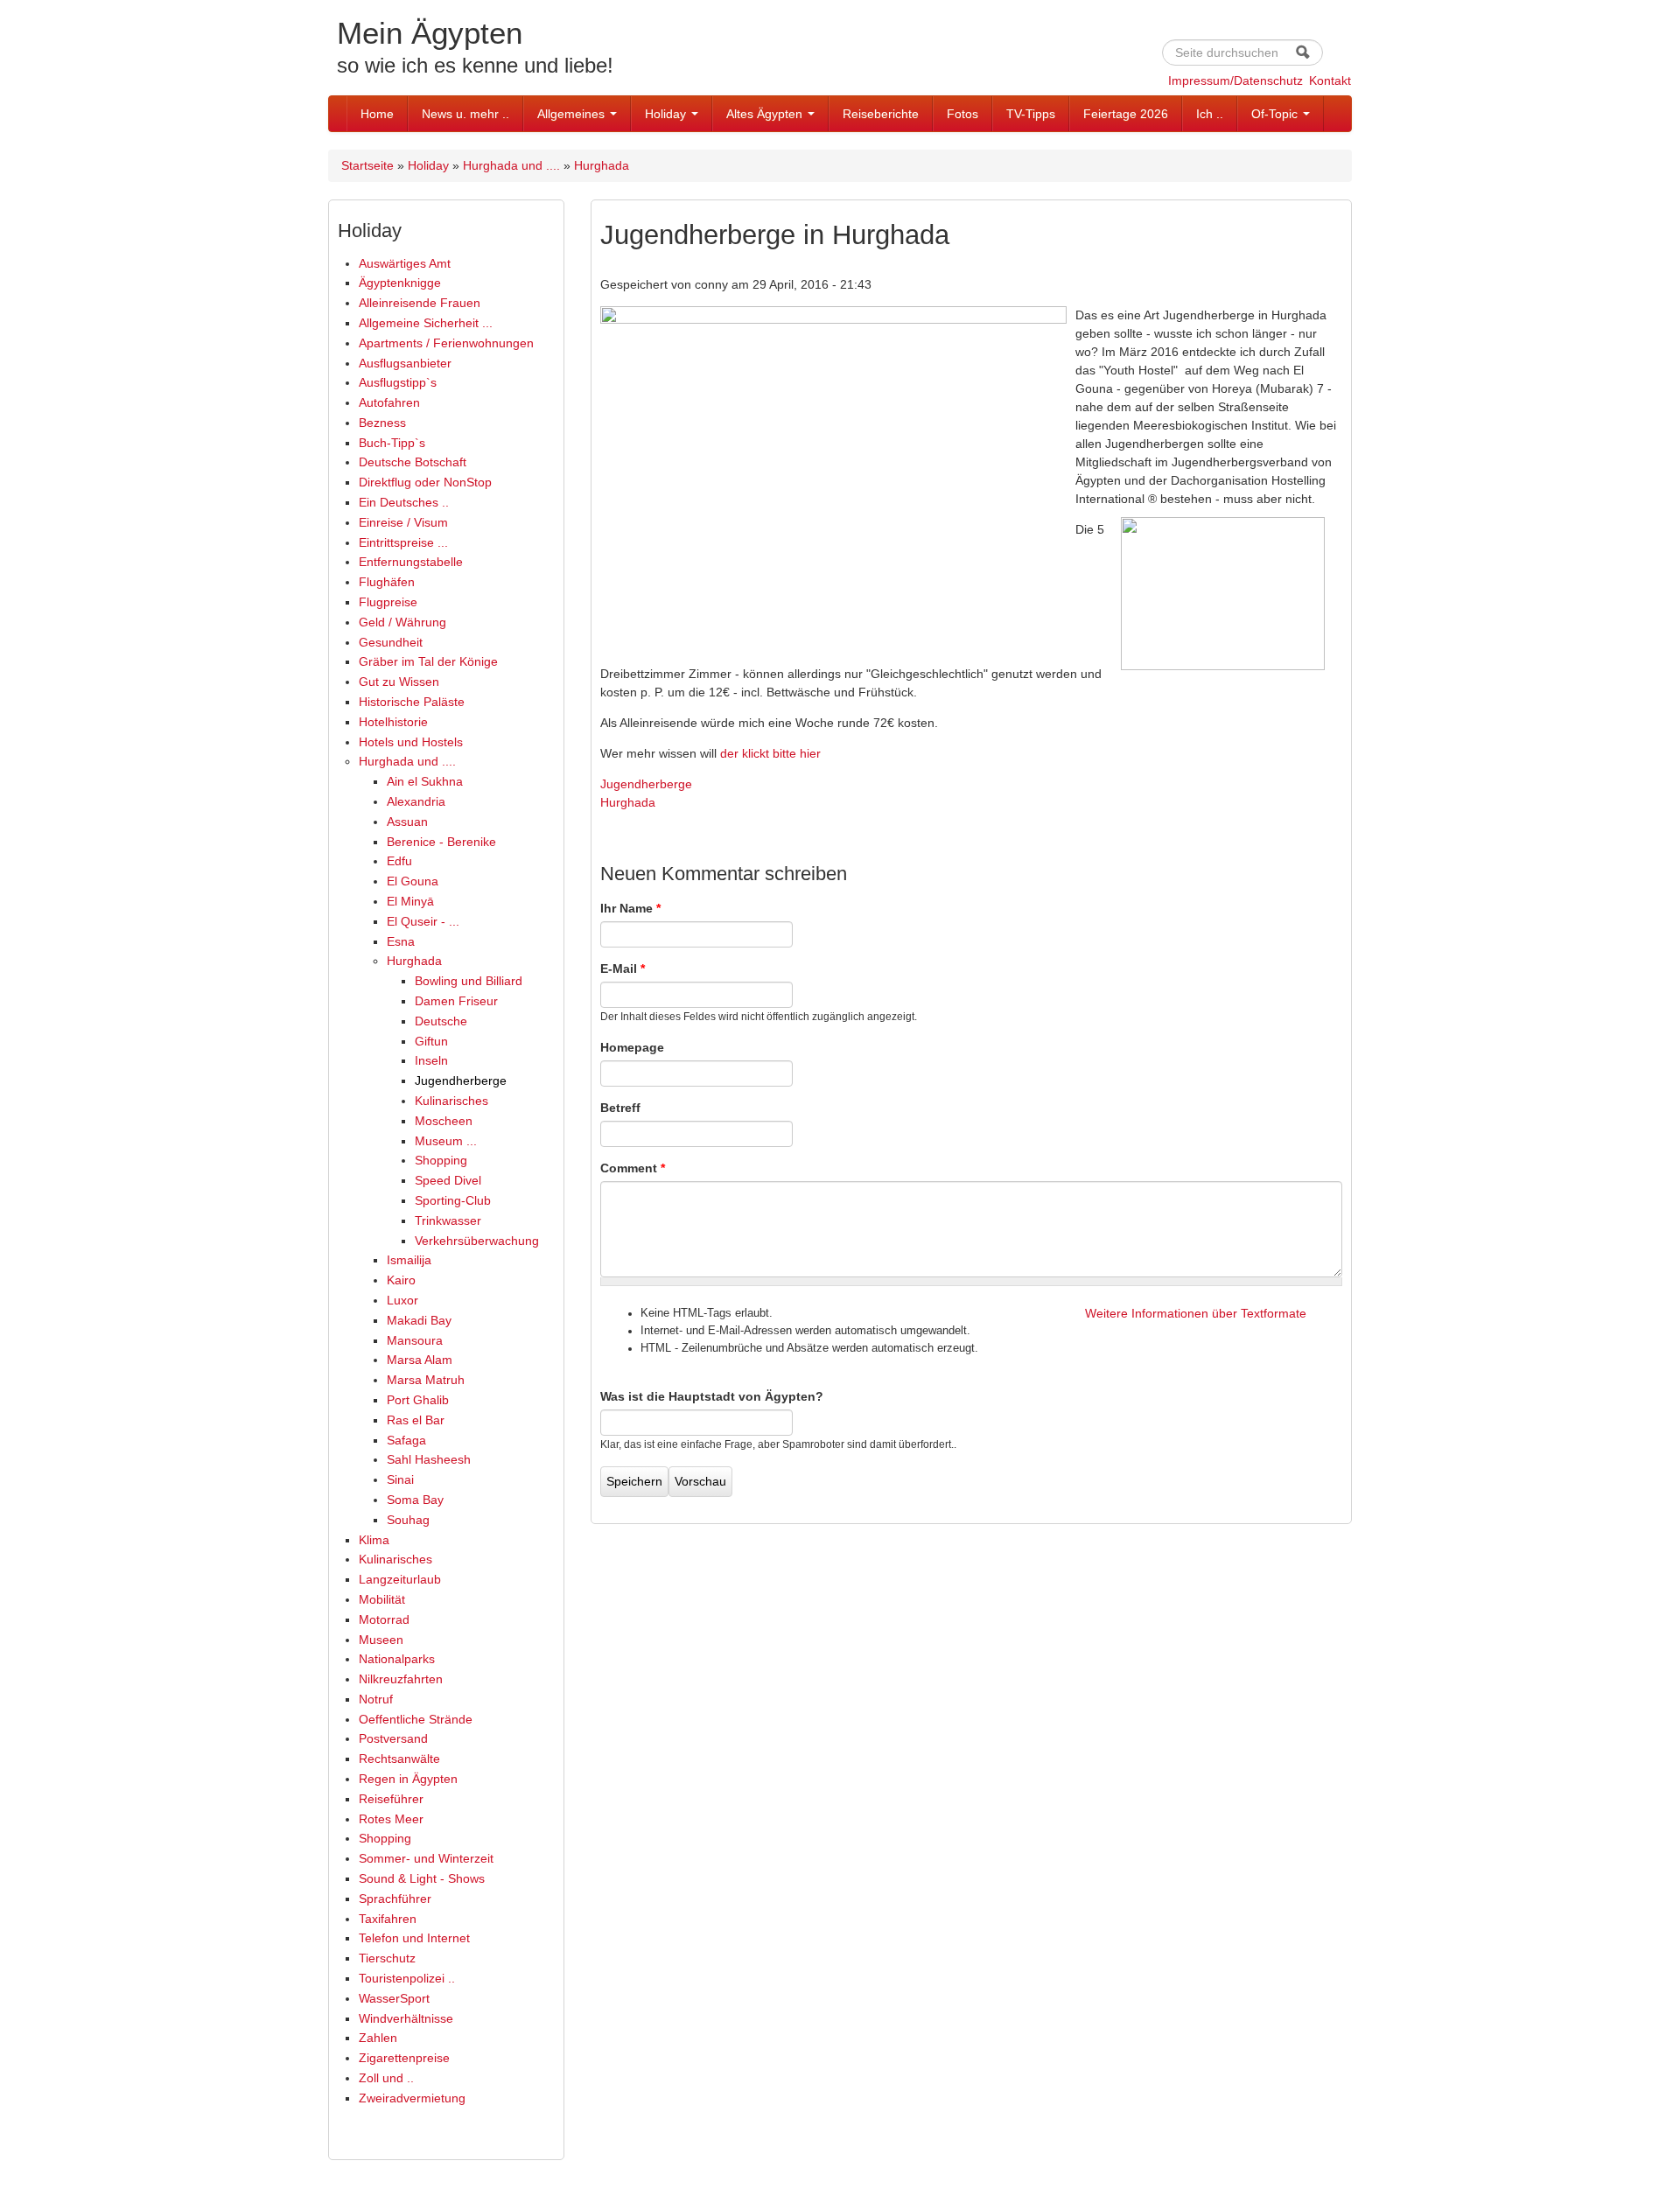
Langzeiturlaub (400, 1579)
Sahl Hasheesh (429, 1459)
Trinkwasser (448, 1220)
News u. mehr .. (465, 114)
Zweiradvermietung (412, 2098)
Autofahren (389, 402)
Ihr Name (630, 908)
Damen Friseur (456, 1001)
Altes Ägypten (766, 114)
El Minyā (410, 901)
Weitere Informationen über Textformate (1196, 1313)
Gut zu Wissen (399, 682)
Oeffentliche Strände (416, 1719)
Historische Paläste (412, 702)
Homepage (632, 1047)
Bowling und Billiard (469, 981)
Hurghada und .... (511, 165)
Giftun (431, 1041)
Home (377, 114)
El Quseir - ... (423, 921)
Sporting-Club (453, 1200)
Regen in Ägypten (408, 1779)
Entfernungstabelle (411, 562)
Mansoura (415, 1340)
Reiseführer (391, 1799)
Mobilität (382, 1599)
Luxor (402, 1300)
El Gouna (413, 881)
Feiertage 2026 (1126, 114)
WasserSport (394, 1998)
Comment (633, 1168)
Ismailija (409, 1260)
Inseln (431, 1060)
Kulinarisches (451, 1101)
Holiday (667, 114)
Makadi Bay (419, 1320)
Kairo (401, 1280)
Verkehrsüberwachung (477, 1241)
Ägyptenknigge (400, 283)
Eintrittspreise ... (403, 542)
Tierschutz (387, 1958)
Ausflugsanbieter (405, 363)
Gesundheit (391, 642)
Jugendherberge (461, 1081)
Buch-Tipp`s (392, 443)
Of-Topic (1276, 114)
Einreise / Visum (403, 522)
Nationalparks (397, 1659)
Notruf (376, 1699)
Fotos (962, 114)
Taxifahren (388, 1919)
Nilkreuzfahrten (401, 1679)
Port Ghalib (418, 1400)
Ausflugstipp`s (398, 382)
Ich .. (1210, 114)
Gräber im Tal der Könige (428, 661)
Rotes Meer (391, 1819)
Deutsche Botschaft (413, 462)
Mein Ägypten (430, 33)
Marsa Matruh (426, 1380)
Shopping (441, 1160)
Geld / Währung (402, 622)
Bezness (382, 423)
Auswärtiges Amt (405, 263)
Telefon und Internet (414, 1938)
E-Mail (623, 969)
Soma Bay (415, 1500)
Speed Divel (448, 1180)
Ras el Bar (416, 1420)
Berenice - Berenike (441, 842)
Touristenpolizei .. (407, 1978)
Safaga (406, 1440)
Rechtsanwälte (399, 1759)
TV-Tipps (1031, 114)
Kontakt (1330, 80)
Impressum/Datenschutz (1235, 80)
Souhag (408, 1520)
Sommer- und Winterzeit (426, 1858)
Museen (381, 1640)
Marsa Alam (420, 1360)
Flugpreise (388, 602)
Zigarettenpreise (404, 2058)
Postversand (393, 1738)
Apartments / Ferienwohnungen (446, 343)
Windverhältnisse (406, 2018)
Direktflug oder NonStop (425, 482)
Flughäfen (387, 582)
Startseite (367, 165)
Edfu (399, 861)
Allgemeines (573, 114)
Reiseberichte (881, 114)
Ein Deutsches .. (404, 502)
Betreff (620, 1108)
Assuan (407, 822)
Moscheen (444, 1121)
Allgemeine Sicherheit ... (426, 323)
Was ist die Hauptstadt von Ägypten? (712, 1396)
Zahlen (378, 2038)
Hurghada (602, 165)
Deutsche (441, 1021)
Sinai (400, 1479)
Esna (401, 941)
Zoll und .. (386, 2078)
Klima (374, 1540)
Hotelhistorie (393, 722)
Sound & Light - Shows (422, 1878)
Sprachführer (395, 1899)
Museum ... (446, 1141)
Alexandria (416, 801)
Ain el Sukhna (425, 781)
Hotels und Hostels (411, 742)
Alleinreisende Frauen (420, 303)
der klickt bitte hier (770, 753)
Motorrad (384, 1619)
